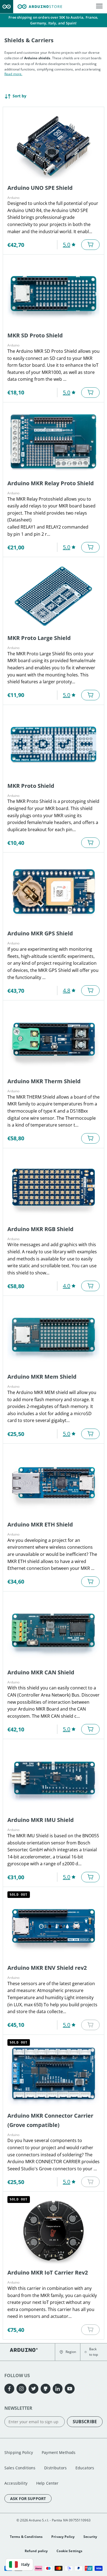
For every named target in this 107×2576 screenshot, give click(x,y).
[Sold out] (90, 2025)
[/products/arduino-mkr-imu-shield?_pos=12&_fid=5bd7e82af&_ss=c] (54, 1778)
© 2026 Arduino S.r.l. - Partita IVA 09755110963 (54, 2520)
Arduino (13, 198)
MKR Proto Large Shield (39, 638)
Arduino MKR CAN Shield (41, 1672)
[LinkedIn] (58, 2389)
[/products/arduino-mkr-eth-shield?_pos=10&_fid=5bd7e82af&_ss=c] (54, 1483)
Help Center (47, 2483)
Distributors (55, 2468)
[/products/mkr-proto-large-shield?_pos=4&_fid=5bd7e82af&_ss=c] (54, 596)
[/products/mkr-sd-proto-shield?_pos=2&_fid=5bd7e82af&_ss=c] (54, 294)
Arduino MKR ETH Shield (40, 1524)
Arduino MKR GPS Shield (40, 933)
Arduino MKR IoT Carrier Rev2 (48, 2272)
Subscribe (85, 2422)
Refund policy (36, 2551)
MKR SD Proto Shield (35, 335)
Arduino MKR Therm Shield (44, 1081)
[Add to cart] (90, 245)
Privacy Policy (63, 2537)
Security (90, 2537)
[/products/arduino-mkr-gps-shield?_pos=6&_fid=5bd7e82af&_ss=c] (54, 891)
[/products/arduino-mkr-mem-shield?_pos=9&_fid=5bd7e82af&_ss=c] (54, 1335)
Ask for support (28, 2499)
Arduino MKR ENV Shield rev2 (47, 1968)
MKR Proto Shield (31, 786)
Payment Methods (59, 2452)
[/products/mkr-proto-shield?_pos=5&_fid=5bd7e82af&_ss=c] (54, 744)
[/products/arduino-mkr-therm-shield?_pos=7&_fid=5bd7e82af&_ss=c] (54, 1039)
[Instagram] (21, 2389)
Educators (85, 2468)
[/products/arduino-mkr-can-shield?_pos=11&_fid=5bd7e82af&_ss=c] (54, 1630)
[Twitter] (33, 2389)
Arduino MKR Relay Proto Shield (51, 483)
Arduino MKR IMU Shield (41, 1820)
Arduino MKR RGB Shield (40, 1229)
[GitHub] (46, 2389)
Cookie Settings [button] (69, 2551)
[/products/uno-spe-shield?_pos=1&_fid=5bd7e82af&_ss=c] (54, 146)
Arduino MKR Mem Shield (42, 1377)
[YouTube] (70, 2389)
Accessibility (16, 2483)
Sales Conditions (20, 2468)
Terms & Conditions (26, 2537)
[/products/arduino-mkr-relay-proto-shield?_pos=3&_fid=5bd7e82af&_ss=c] (54, 441)
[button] (68, 2352)
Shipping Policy (19, 2452)
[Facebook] (9, 2389)
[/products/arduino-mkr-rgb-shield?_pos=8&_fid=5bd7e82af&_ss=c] (54, 1187)
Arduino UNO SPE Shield (40, 188)
